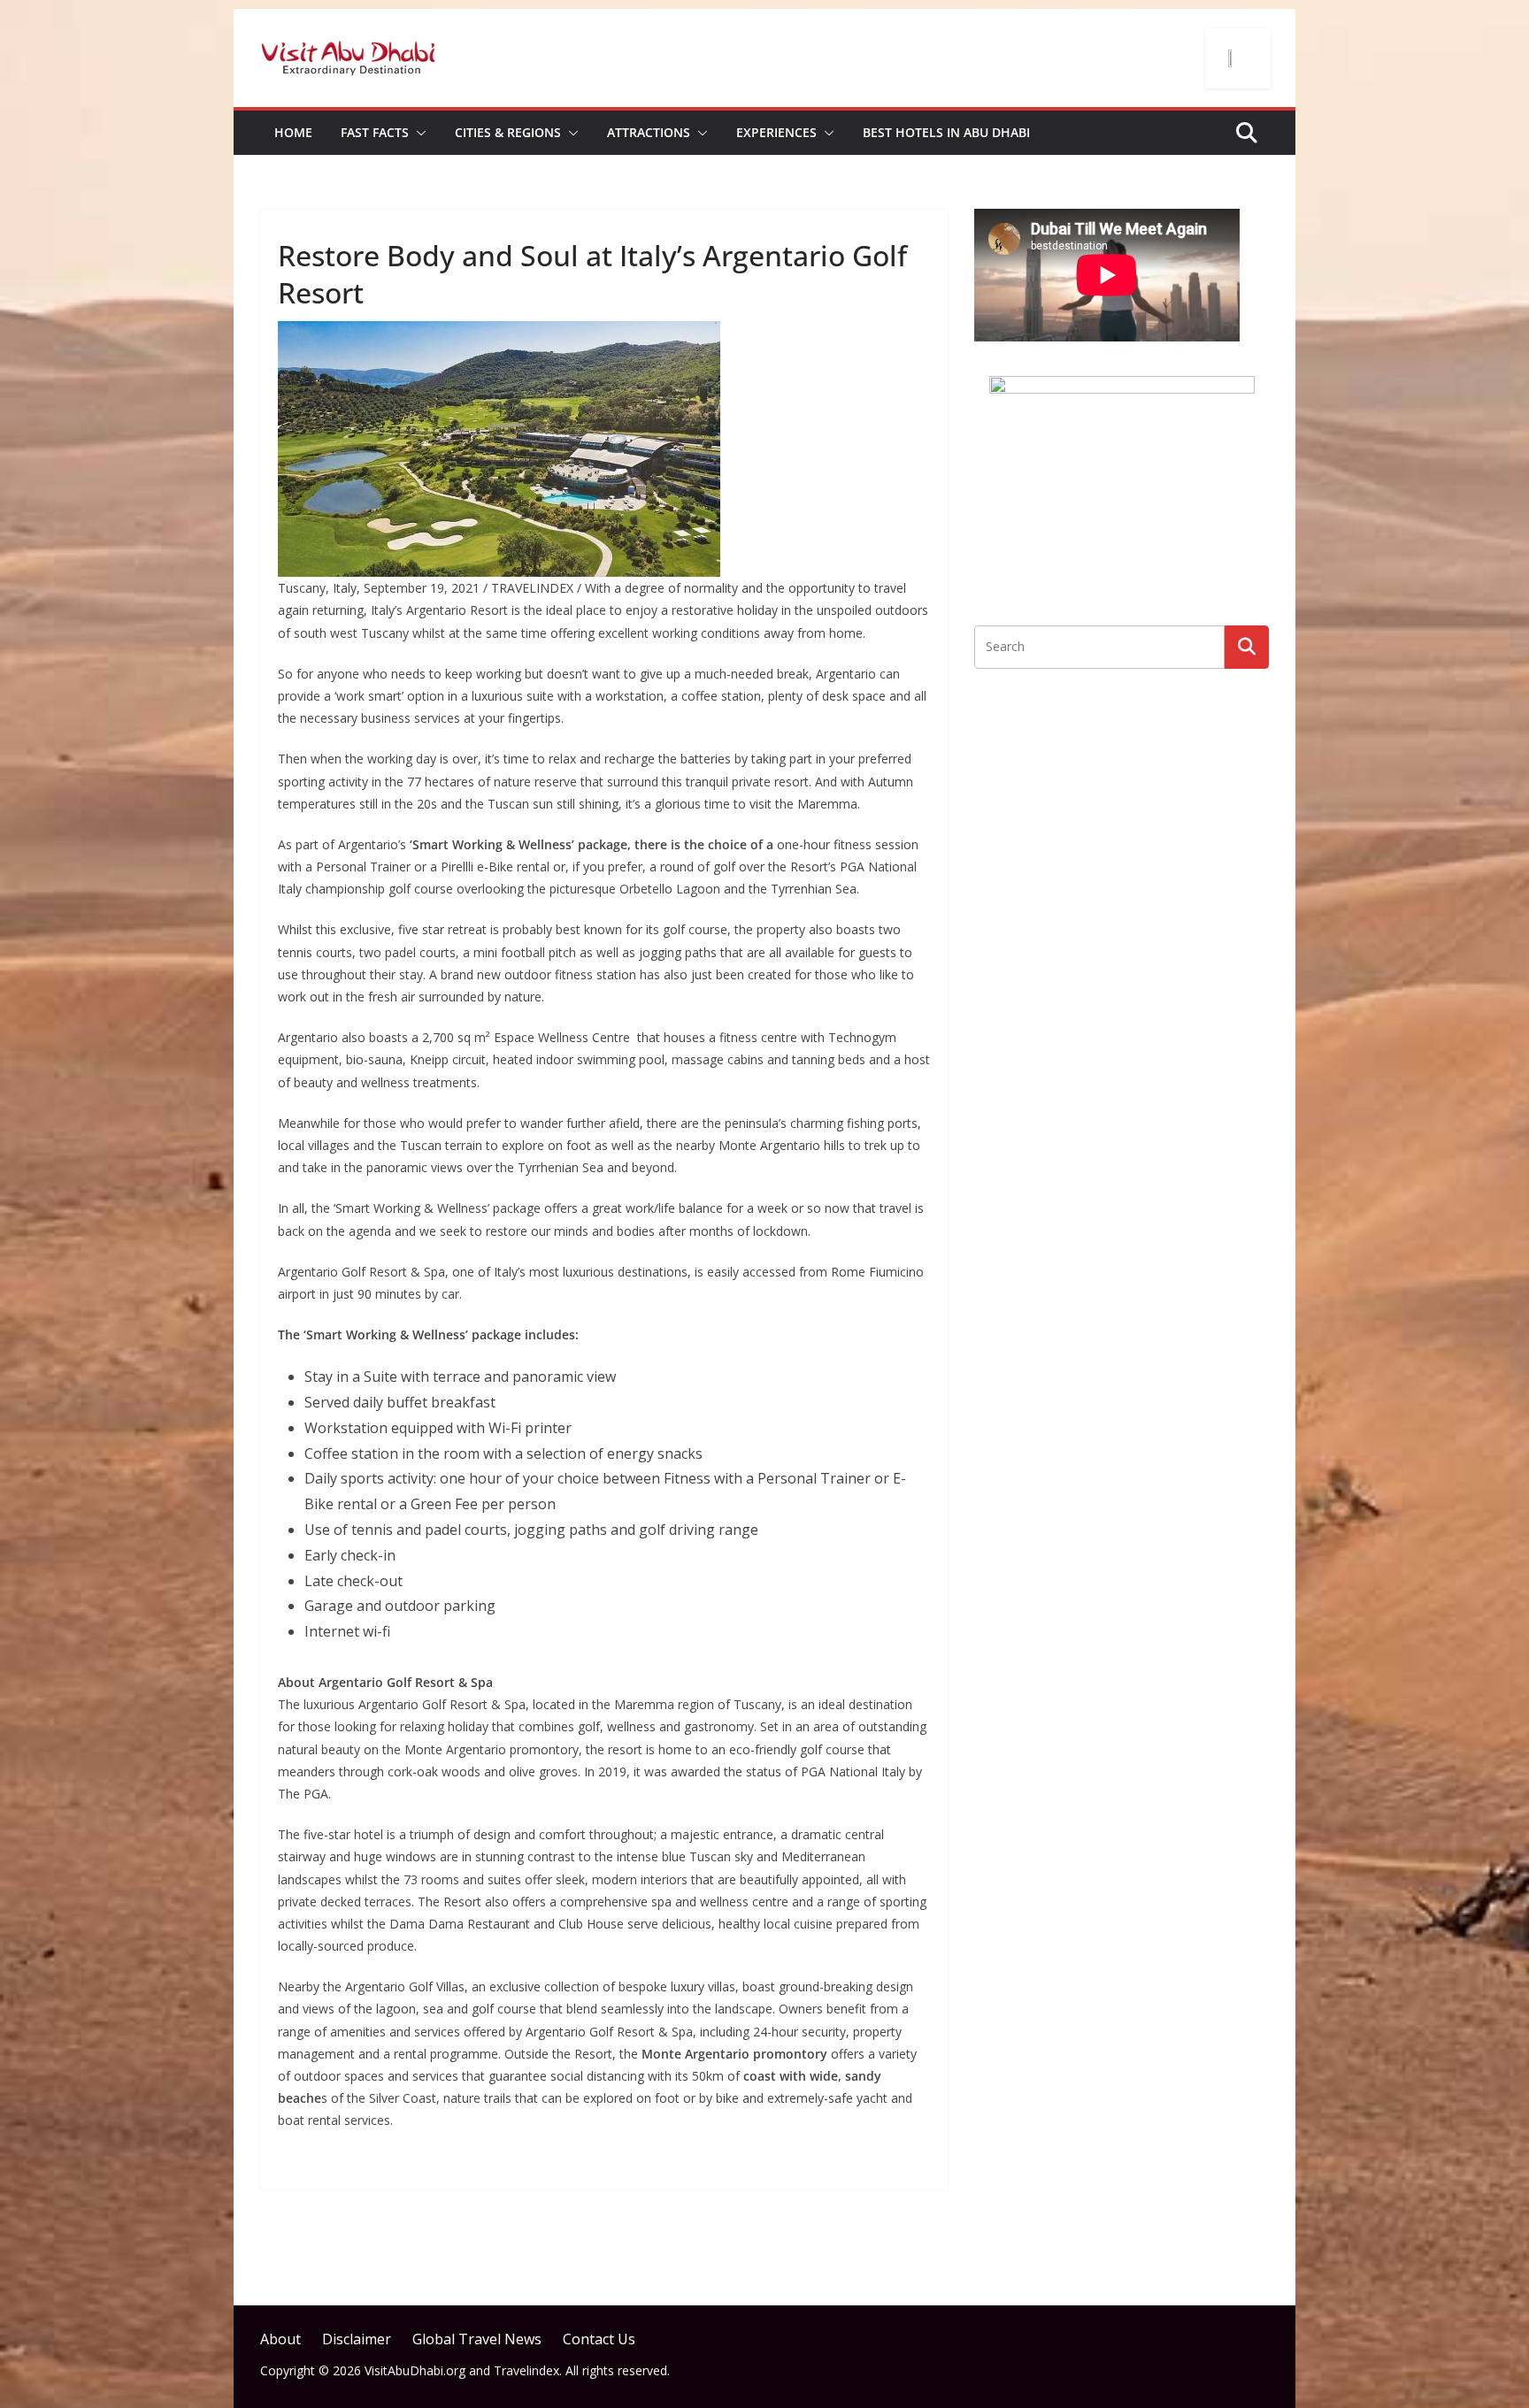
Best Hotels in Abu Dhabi (946, 132)
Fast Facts (375, 132)
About (280, 2339)
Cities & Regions (508, 132)
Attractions (649, 132)
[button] (418, 133)
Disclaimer (357, 2339)
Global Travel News (477, 2339)
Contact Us (599, 2339)
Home (293, 132)
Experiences (776, 132)
